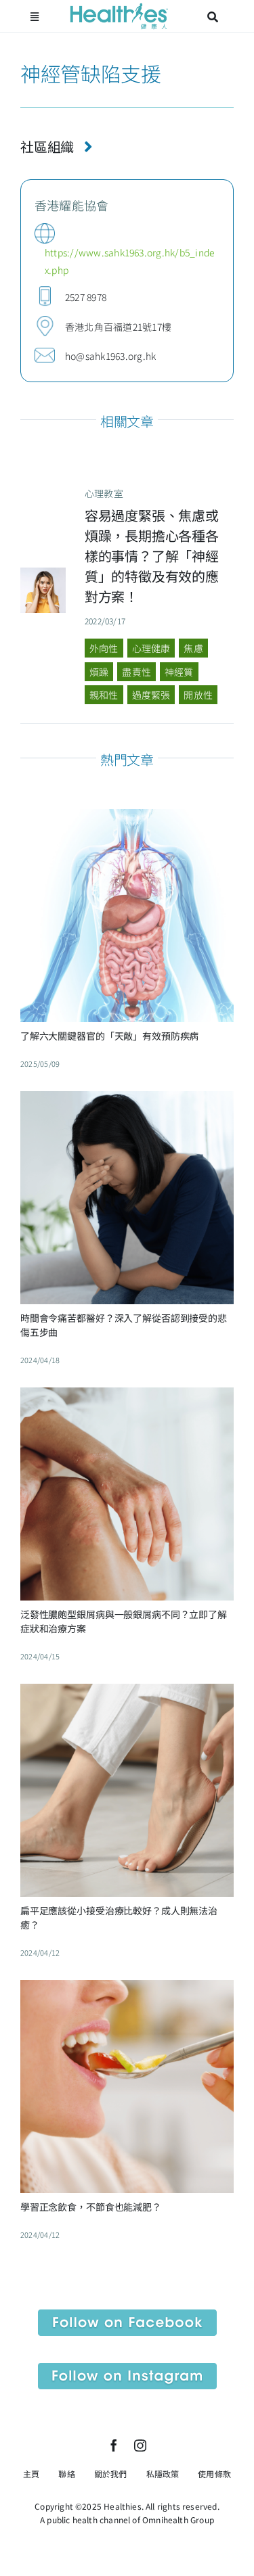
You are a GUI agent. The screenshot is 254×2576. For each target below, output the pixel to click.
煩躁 (99, 672)
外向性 (104, 648)
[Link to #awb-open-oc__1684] (35, 17)
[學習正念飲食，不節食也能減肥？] (127, 1990)
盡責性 (136, 672)
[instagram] (140, 2445)
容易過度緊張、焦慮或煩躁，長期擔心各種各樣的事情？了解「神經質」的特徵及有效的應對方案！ (152, 556)
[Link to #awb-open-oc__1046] (213, 17)
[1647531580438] (43, 573)
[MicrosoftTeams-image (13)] (127, 2368)
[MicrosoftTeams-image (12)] (127, 2315)
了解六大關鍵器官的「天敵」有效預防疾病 (109, 1036)
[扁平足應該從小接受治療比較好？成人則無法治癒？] (127, 1694)
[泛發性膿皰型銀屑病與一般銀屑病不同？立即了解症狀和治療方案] (127, 1398)
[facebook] (114, 2445)
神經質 (179, 672)
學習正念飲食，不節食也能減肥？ (91, 2207)
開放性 (198, 695)
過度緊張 (151, 695)
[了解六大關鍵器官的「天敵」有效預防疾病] (127, 819)
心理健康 (151, 648)
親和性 (104, 695)
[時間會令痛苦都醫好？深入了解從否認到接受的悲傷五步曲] (127, 1101)
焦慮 (193, 648)
